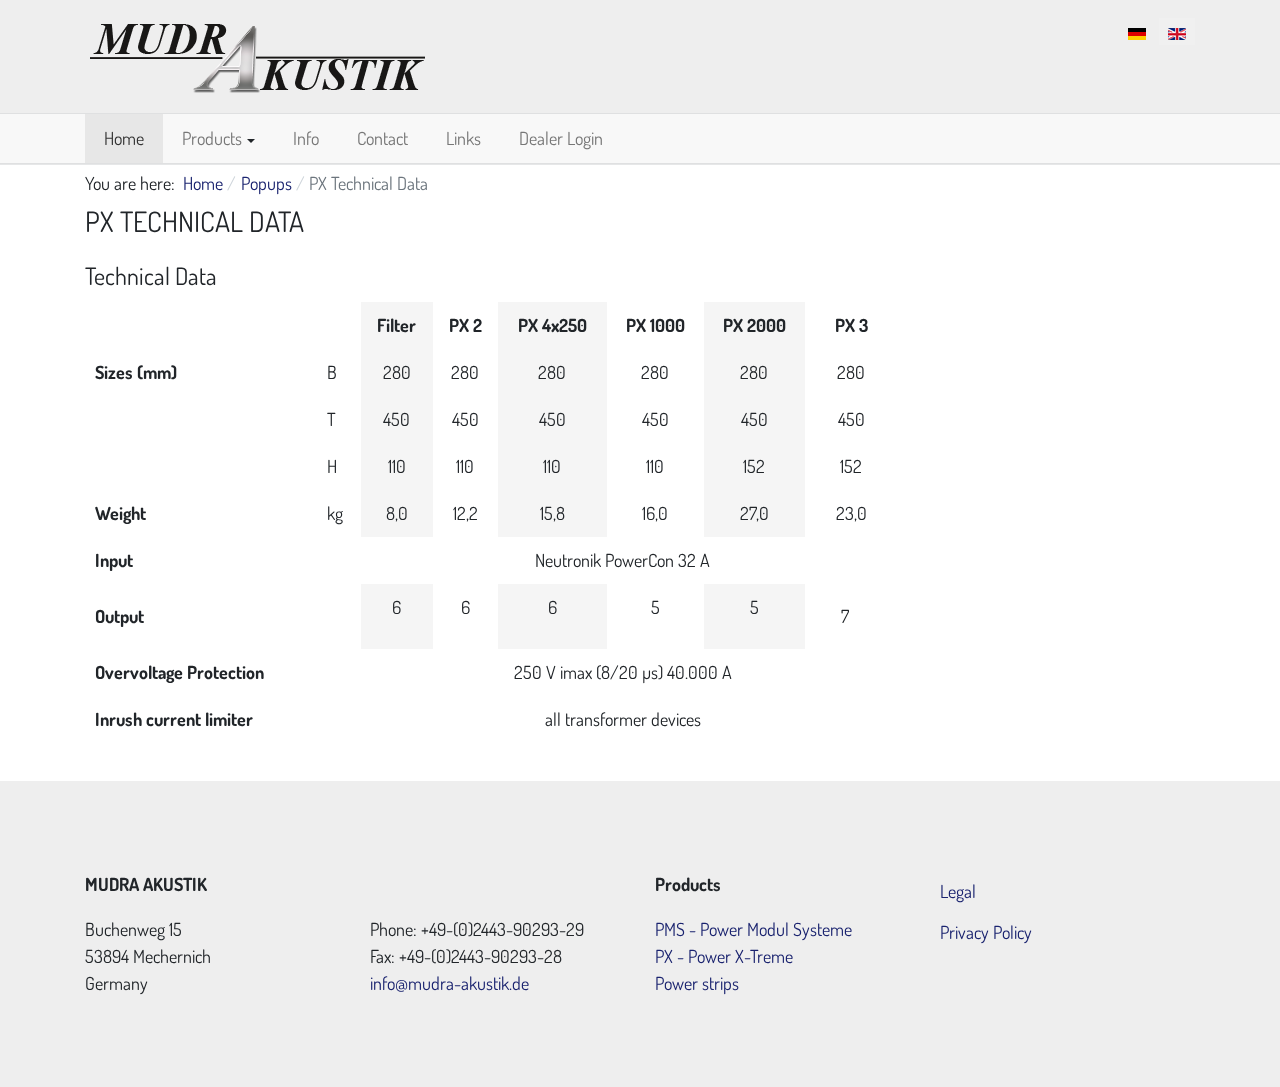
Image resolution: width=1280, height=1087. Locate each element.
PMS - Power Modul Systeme (753, 929)
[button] (218, 138)
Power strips (697, 983)
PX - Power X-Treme (724, 956)
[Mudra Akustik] (257, 53)
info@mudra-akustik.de (449, 983)
